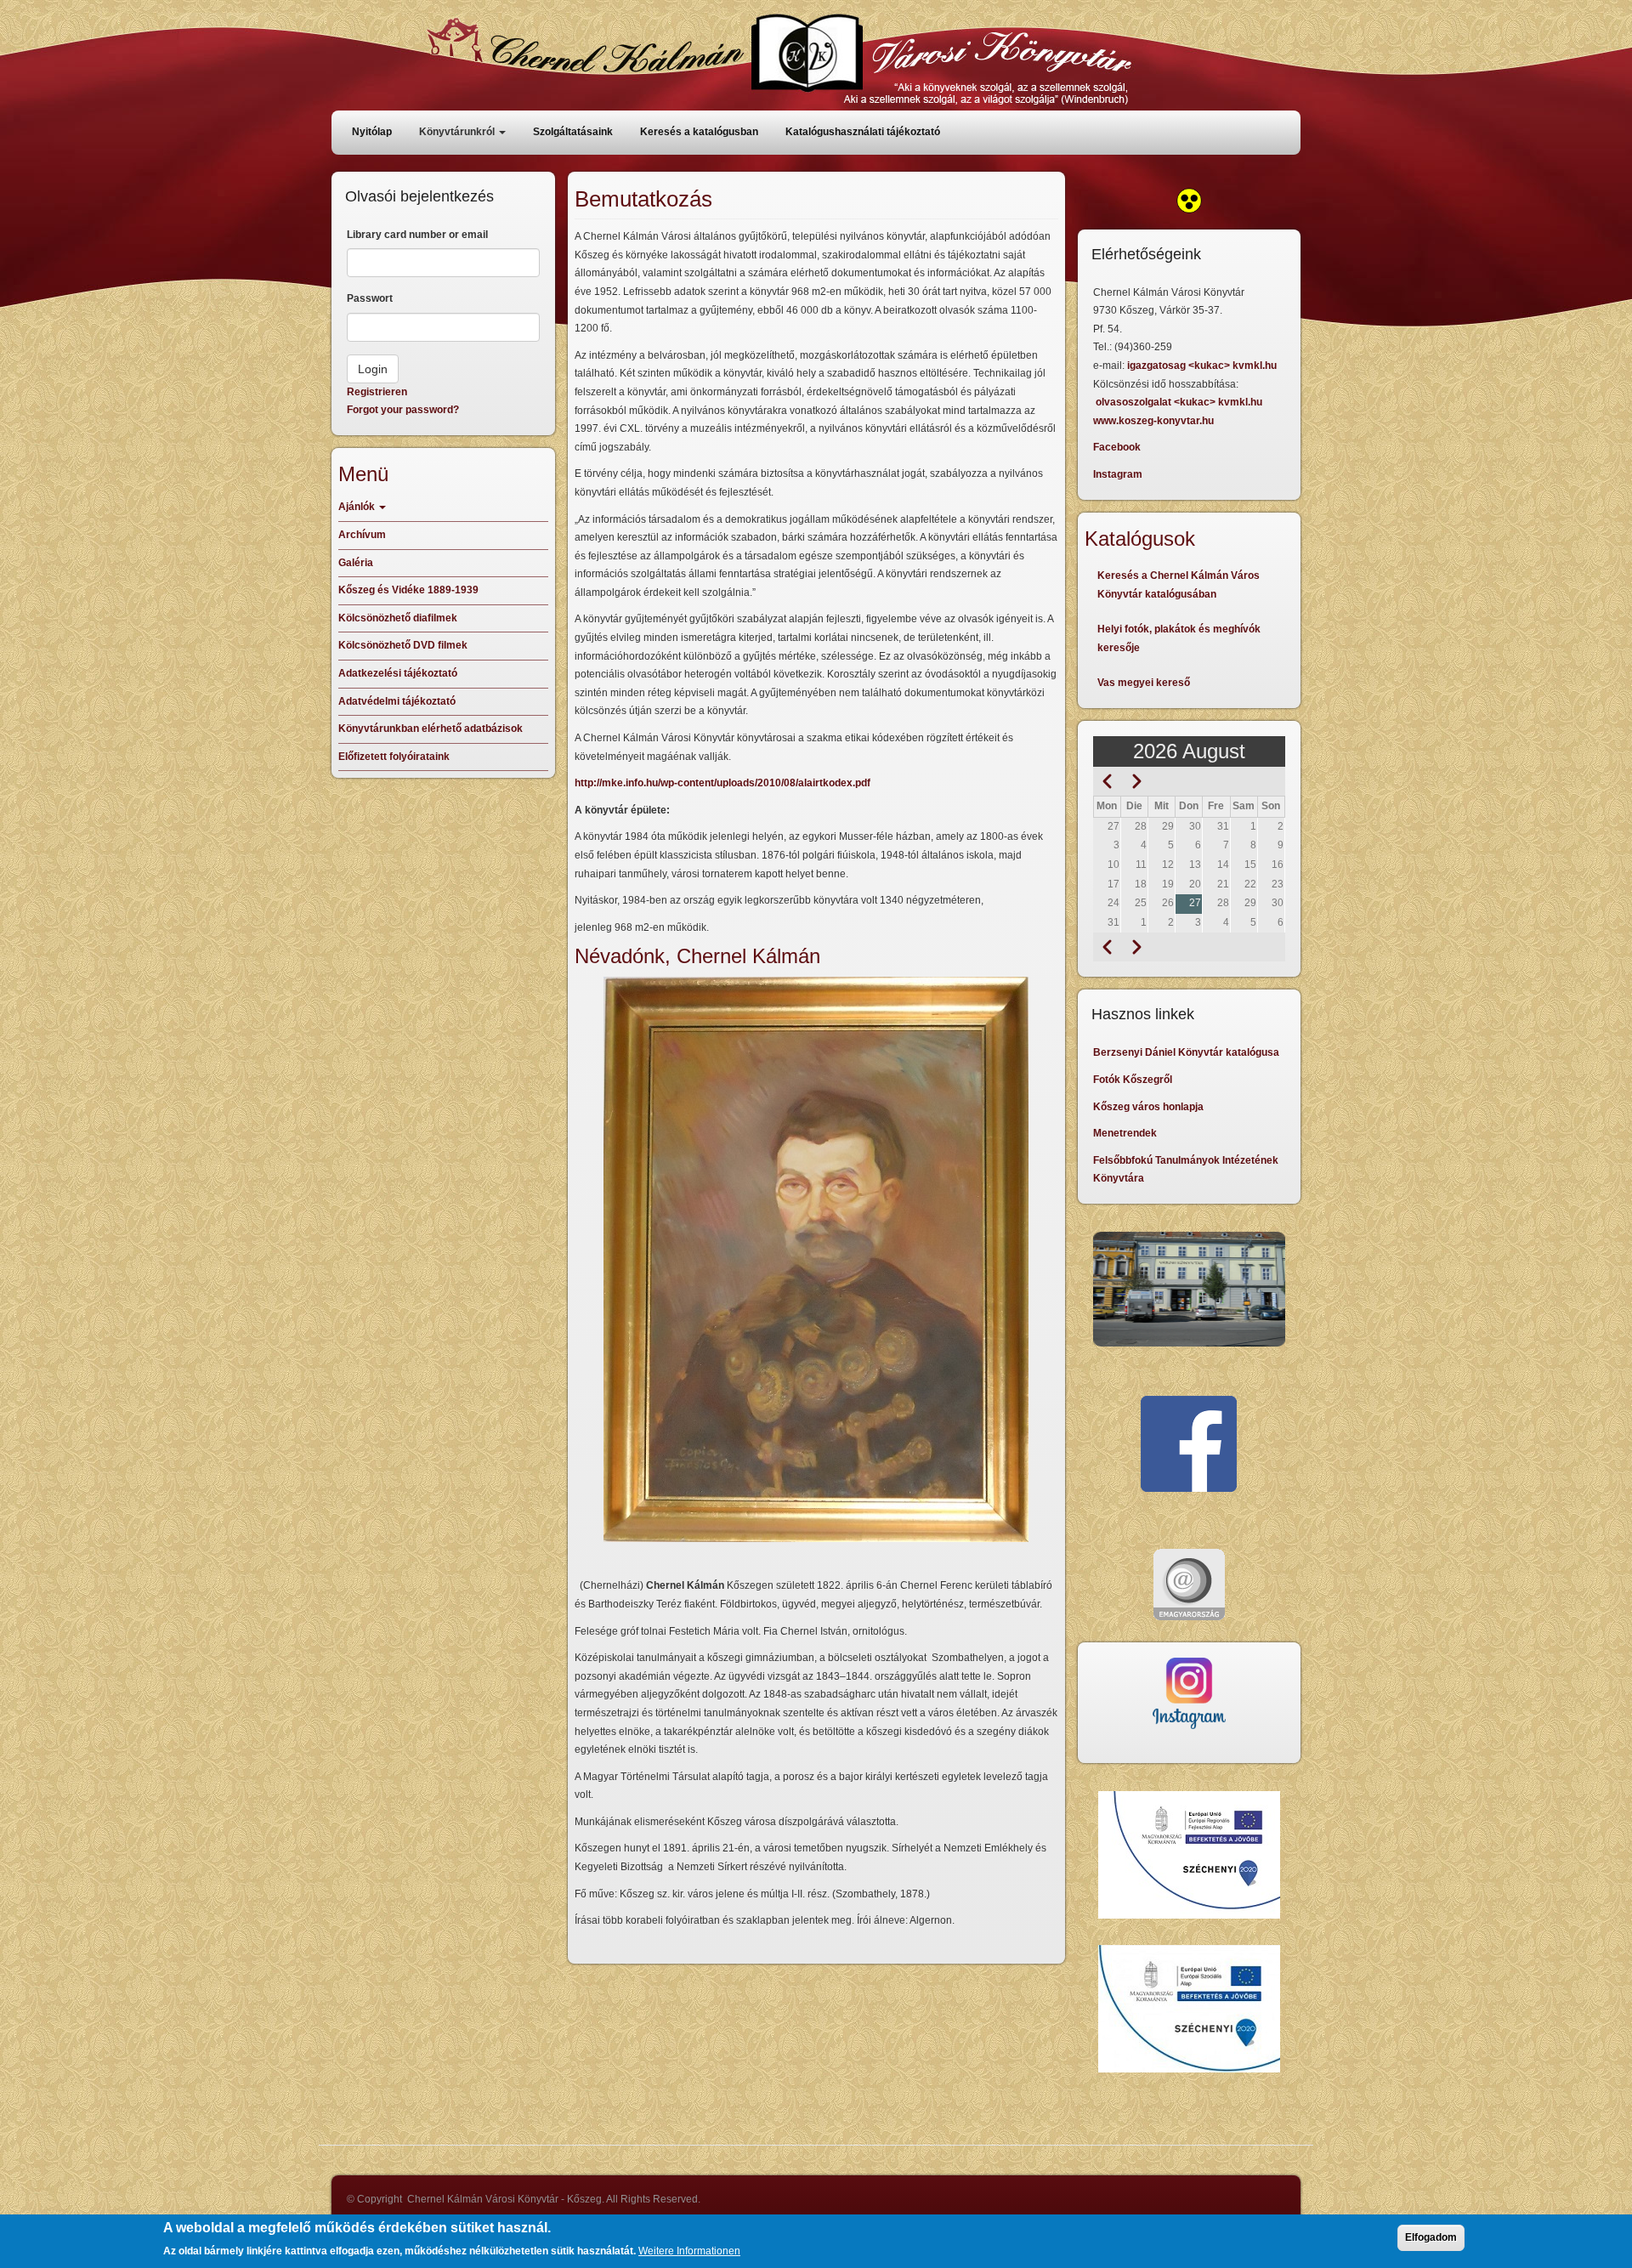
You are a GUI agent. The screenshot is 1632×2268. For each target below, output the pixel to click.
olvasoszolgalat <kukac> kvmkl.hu (1180, 402)
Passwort (370, 298)
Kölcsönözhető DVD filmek (403, 645)
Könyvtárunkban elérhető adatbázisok (431, 729)
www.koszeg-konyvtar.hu (1153, 421)
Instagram (1118, 474)
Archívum (362, 535)
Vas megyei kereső (1144, 683)
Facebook (1117, 447)
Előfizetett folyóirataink (394, 757)
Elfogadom (1431, 2237)
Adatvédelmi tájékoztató (397, 701)
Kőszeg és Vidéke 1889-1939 (408, 590)
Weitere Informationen (689, 2250)
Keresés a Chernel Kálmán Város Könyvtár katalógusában (1179, 585)
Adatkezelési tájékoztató (398, 673)
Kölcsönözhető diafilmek (398, 618)
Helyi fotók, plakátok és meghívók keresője (1179, 638)
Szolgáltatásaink (573, 132)
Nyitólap (372, 132)
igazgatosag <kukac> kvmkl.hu (1203, 366)
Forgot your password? (403, 410)
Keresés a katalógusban (699, 132)
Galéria (356, 563)
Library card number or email (417, 235)
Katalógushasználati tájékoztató (863, 132)
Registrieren (377, 392)
